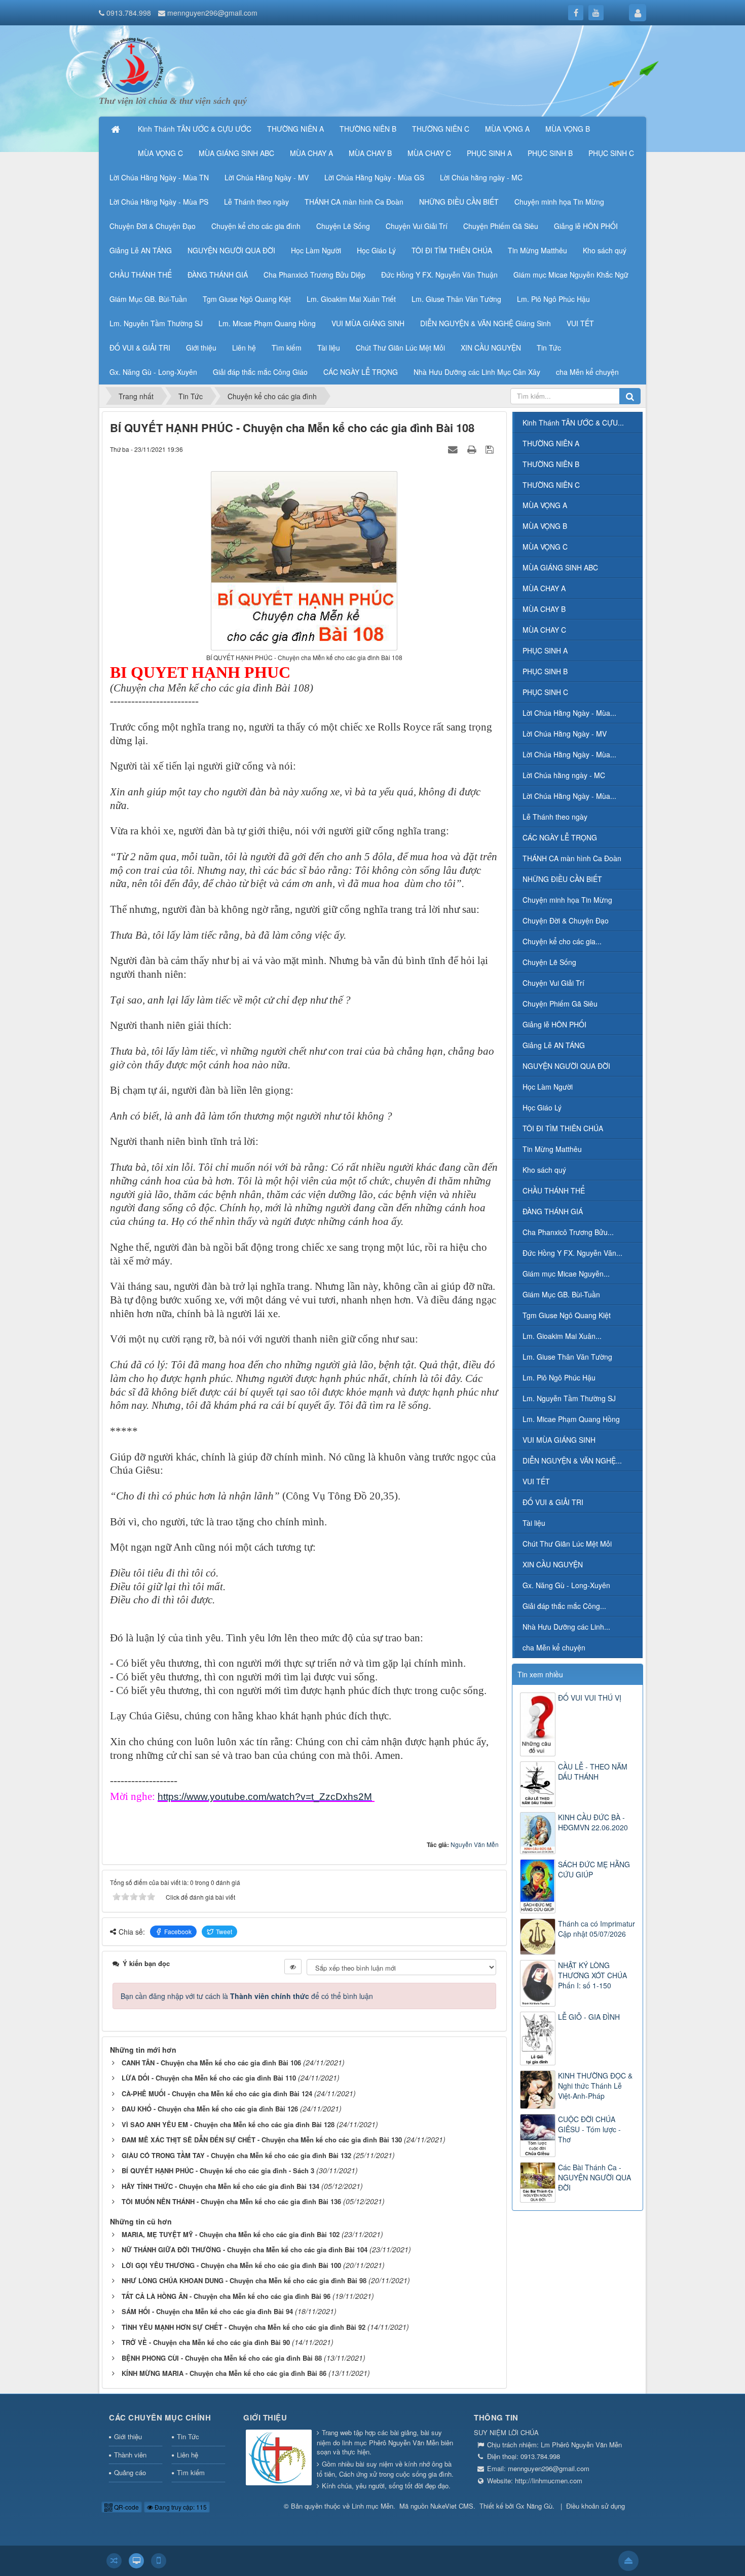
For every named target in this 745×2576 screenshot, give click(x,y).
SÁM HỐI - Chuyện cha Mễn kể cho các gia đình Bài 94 (207, 2311)
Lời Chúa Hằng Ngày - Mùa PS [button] (159, 202)
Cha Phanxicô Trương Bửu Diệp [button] (314, 275)
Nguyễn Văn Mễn (475, 1844)
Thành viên (130, 2455)
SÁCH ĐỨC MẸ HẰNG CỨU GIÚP (594, 1869)
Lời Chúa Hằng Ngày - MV (565, 734)
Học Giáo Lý (542, 1107)
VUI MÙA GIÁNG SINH (559, 1440)
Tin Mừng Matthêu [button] (537, 250)
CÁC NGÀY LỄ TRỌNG (560, 837)
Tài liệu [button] (329, 348)
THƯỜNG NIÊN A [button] (295, 129)
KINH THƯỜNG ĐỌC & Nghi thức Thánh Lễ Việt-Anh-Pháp (595, 2086)
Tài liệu (534, 1523)
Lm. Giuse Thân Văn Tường (567, 1357)
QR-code (126, 2507)
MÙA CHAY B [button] (370, 153)
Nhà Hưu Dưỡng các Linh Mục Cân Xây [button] (477, 372)
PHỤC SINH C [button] (611, 153)
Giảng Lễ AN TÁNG (554, 1045)
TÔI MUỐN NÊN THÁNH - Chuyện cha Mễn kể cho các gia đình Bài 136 (231, 2201)
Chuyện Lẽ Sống (549, 962)
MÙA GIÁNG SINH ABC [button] (236, 153)
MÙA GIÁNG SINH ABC (560, 567)
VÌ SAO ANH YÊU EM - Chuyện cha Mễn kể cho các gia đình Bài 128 (228, 2124)
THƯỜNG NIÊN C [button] (441, 129)
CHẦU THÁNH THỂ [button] (141, 275)
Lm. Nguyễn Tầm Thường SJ (569, 1398)
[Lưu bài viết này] (491, 449)
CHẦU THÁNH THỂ (554, 1190)
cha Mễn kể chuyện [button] (587, 372)
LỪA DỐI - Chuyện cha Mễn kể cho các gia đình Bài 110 (209, 2078)
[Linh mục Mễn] (132, 65)
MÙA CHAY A (544, 588)
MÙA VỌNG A (545, 505)
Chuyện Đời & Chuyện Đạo (566, 920)
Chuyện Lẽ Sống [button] (343, 226)
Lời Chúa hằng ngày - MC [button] (481, 177)
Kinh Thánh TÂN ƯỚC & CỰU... (573, 422)
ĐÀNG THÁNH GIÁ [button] (218, 275)
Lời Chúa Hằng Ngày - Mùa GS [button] (374, 177)
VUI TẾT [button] (580, 323)
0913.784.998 (129, 13)
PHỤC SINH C (545, 692)
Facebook (178, 1931)
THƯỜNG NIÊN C (551, 485)
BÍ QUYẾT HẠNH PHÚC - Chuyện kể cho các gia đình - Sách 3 (218, 2170)
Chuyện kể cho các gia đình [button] (256, 226)
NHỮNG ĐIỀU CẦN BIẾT (562, 879)
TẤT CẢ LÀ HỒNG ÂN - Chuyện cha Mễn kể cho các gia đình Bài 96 (226, 2296)
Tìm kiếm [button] (287, 348)
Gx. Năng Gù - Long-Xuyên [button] (153, 372)
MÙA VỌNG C (545, 547)
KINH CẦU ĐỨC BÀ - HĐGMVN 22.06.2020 (593, 1822)
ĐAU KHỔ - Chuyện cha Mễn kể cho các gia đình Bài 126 (210, 2109)
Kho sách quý (544, 1170)
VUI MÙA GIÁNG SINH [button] (368, 323)
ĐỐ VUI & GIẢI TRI (553, 1502)
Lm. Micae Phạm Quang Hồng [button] (267, 323)
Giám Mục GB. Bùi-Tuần (561, 1294)
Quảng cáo (130, 2472)
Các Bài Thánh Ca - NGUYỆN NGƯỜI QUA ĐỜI (594, 2177)
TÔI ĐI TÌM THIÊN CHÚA (563, 1128)
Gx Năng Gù (534, 2506)
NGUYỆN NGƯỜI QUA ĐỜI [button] (231, 250)
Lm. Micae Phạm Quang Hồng (571, 1419)
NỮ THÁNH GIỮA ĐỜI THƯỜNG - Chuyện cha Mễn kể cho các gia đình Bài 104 (245, 2250)
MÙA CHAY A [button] (311, 153)
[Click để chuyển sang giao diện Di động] (159, 2561)
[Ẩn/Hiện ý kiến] (293, 1967)
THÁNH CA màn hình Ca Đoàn (572, 858)
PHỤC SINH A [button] (489, 153)
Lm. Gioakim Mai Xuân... (562, 1336)
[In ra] (473, 449)
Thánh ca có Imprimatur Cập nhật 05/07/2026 (597, 1929)
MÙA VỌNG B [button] (568, 129)
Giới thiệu (128, 2436)
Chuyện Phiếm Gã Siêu (560, 1004)
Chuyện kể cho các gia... (562, 941)
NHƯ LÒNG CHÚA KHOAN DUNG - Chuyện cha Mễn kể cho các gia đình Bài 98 (244, 2280)
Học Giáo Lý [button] (376, 250)
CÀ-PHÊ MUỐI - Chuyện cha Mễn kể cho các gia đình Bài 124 (217, 2093)
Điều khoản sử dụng (595, 2506)
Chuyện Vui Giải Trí (553, 983)
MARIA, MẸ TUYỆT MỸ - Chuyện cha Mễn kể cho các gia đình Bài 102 (231, 2234)
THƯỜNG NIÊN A (551, 443)
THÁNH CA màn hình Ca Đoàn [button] (354, 202)
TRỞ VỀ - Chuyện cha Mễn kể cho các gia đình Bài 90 (206, 2342)
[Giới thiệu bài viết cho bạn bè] (454, 449)
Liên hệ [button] (244, 348)
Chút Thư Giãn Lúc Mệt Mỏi (567, 1544)
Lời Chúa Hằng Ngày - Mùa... (569, 713)
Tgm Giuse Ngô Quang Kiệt (567, 1315)
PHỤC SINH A (545, 650)
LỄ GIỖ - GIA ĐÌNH (589, 2017)
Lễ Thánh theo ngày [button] (256, 202)
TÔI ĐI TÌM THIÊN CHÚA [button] (452, 250)
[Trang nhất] (117, 129)
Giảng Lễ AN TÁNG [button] (141, 250)
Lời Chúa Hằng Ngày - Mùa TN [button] (159, 177)
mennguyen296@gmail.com (212, 13)
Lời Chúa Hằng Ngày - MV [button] (267, 177)
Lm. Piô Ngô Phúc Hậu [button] (553, 299)
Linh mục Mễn (372, 2506)
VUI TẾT (536, 1481)
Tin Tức (188, 2436)
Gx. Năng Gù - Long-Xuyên (566, 1585)
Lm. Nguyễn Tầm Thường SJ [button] (156, 323)
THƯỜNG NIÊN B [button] (368, 129)
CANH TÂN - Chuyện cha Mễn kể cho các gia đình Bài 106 (211, 2063)
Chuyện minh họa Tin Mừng (567, 900)
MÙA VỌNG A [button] (507, 129)
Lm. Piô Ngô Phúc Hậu (559, 1377)
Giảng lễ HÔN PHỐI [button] (586, 226)
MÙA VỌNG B (545, 526)
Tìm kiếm (191, 2472)
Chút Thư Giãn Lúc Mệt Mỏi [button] (400, 348)
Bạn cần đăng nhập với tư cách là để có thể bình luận (247, 1996)
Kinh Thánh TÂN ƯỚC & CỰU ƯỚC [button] (195, 129)
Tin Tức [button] (549, 348)
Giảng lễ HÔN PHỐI (554, 1024)
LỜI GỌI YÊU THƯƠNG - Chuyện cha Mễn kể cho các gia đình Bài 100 (231, 2265)
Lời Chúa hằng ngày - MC (564, 775)
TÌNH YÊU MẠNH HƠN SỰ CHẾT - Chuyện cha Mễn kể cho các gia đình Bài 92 (244, 2327)
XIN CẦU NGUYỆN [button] (491, 348)
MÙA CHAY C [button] (429, 153)
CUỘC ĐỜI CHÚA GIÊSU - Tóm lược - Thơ (589, 2129)
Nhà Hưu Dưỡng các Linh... (566, 1627)
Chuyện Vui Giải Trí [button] (417, 226)
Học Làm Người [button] (316, 250)
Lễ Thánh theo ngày (555, 817)
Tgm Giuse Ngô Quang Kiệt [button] (247, 299)
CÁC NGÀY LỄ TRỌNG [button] (361, 372)
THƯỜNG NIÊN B (551, 464)
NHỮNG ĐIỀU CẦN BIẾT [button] (459, 202)
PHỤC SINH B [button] (550, 153)
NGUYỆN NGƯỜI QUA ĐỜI (566, 1066)
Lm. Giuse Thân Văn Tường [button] (456, 299)
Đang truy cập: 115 (180, 2507)
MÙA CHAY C (544, 630)
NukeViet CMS (452, 2506)
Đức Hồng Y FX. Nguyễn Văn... (572, 1253)
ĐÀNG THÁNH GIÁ (553, 1211)
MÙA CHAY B (544, 609)
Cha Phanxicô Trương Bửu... (568, 1232)
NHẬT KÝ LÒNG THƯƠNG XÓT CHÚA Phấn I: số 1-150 (592, 1975)
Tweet (224, 1931)
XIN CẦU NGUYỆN (553, 1564)
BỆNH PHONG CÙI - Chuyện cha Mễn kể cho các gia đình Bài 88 (222, 2358)
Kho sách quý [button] (605, 250)
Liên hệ (188, 2455)
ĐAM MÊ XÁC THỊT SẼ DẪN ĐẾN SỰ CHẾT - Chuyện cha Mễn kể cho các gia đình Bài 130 (262, 2140)
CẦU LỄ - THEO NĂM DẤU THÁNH (593, 1772)
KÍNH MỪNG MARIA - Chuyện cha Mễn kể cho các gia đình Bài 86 (224, 2373)
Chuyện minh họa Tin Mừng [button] (559, 202)
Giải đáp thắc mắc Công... (564, 1606)
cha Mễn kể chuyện (554, 1647)
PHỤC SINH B (545, 671)
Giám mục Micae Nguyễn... (566, 1274)
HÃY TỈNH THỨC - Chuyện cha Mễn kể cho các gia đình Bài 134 (220, 2186)
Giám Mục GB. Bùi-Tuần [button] (148, 299)
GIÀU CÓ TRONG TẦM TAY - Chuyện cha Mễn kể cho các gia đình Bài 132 (236, 2155)
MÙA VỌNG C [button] (160, 153)
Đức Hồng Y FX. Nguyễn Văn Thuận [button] (439, 275)
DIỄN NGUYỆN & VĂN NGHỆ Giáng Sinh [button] (486, 323)
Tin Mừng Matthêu (552, 1149)
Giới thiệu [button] (201, 348)
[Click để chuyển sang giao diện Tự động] (114, 2561)
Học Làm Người (548, 1087)
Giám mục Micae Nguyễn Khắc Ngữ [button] (571, 275)
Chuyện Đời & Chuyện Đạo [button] (153, 226)
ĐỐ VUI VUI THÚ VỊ (590, 1698)
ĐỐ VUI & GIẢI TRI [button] (140, 348)
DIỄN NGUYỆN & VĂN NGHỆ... (572, 1460)
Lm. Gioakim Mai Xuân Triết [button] (351, 299)
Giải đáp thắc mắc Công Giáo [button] (260, 372)
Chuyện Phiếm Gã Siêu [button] (501, 226)
